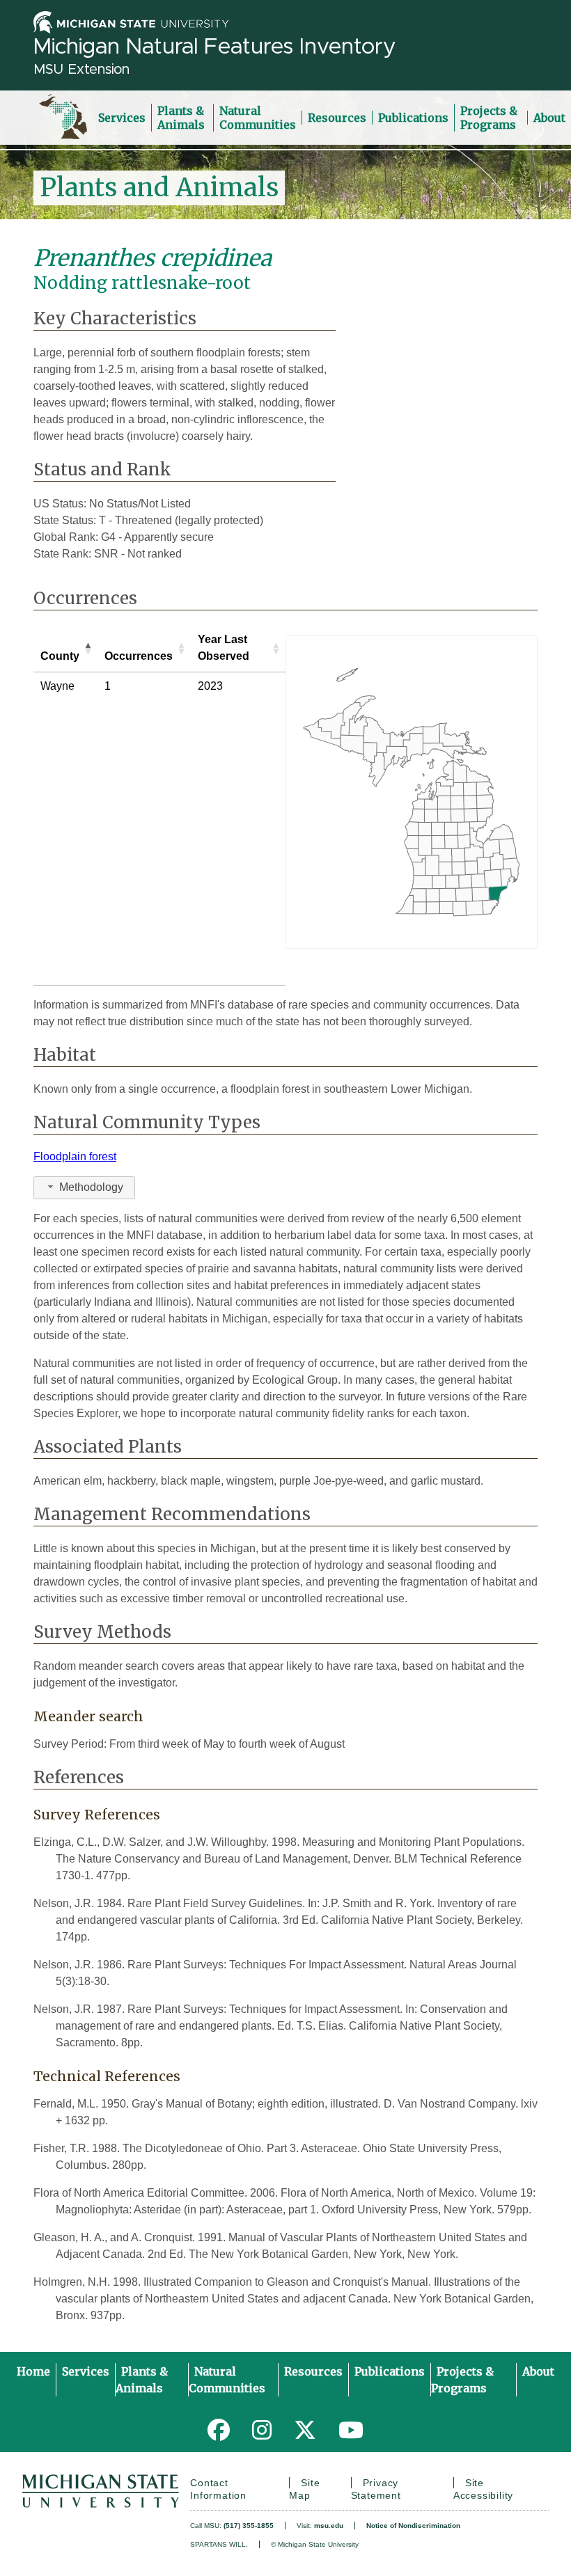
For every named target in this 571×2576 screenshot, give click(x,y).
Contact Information (218, 2489)
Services (122, 118)
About (549, 118)
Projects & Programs (489, 118)
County (60, 656)
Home (33, 2371)
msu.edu (329, 2526)
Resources (337, 118)
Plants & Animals (181, 118)
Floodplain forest (75, 1156)
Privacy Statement (376, 2489)
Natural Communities (258, 118)
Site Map (304, 2489)
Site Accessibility (483, 2489)
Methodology (91, 1187)
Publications (413, 118)
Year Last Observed (224, 648)
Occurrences (139, 656)
